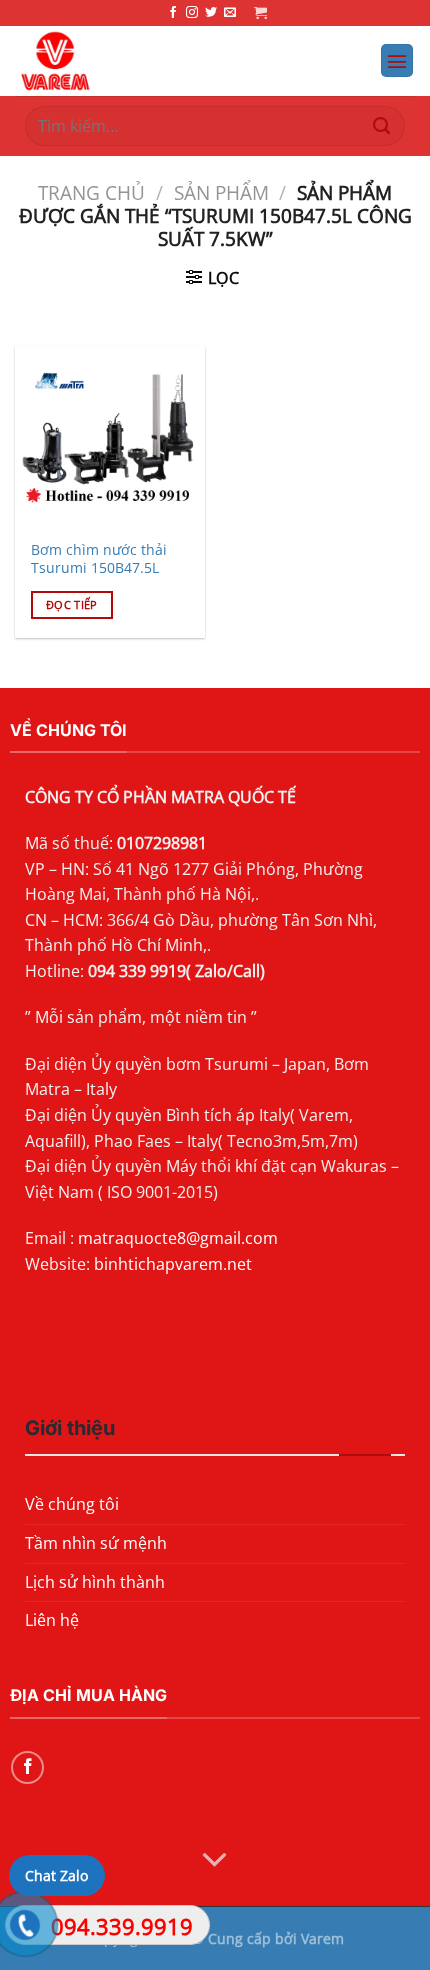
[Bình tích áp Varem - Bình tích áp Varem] (141, 61)
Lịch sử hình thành (95, 1582)
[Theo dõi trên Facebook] (173, 13)
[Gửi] (381, 125)
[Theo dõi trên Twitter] (211, 13)
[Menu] (397, 60)
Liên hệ (52, 1620)
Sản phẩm (221, 192)
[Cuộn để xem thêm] (215, 1861)
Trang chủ (91, 192)
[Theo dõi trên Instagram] (192, 13)
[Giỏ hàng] (260, 12)
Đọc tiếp (72, 604)
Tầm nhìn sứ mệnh (96, 1543)
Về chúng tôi (72, 1504)
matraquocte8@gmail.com (178, 1238)
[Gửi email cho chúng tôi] (230, 13)
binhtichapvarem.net (173, 1264)
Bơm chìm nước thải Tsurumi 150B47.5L (99, 558)
